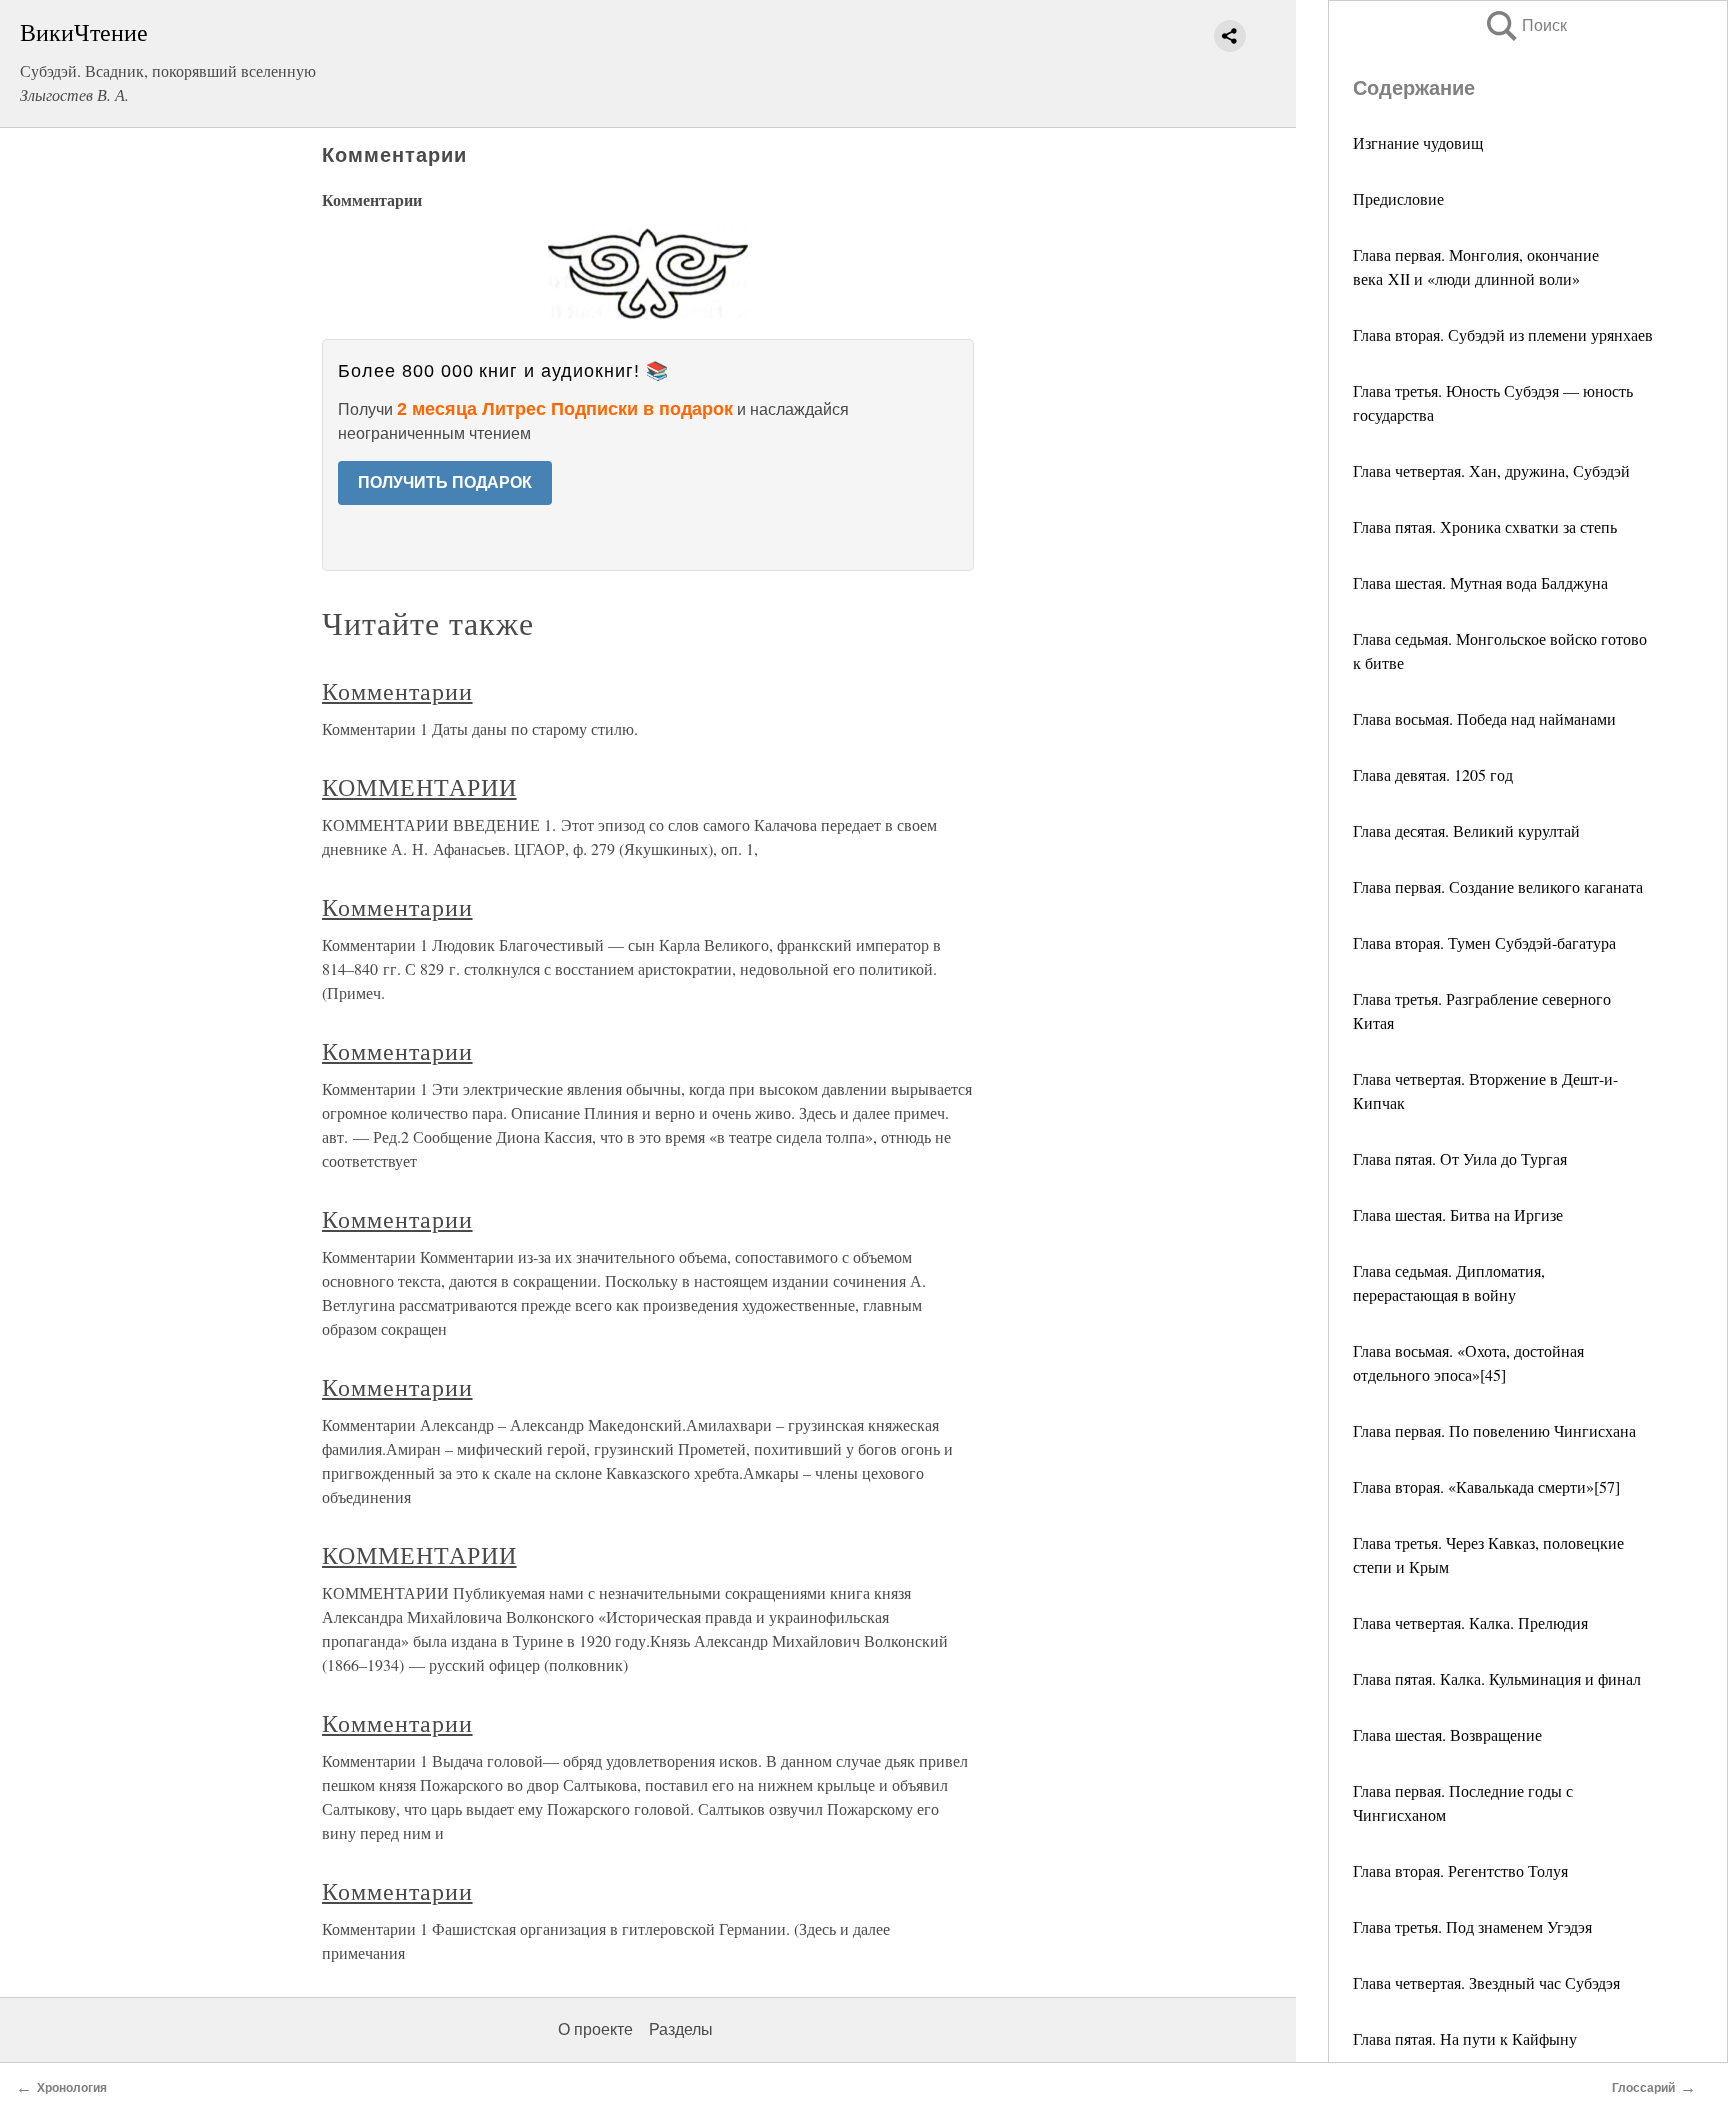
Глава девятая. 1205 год (1433, 774)
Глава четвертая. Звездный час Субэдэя (1486, 1982)
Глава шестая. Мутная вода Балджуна (1480, 582)
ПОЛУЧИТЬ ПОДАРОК (445, 482)
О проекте (595, 2029)
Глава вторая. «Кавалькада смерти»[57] (1486, 1486)
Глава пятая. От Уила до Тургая (1460, 1158)
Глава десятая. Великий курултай (1466, 830)
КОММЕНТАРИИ (419, 787)
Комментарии (397, 691)
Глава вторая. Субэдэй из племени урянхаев (1503, 334)
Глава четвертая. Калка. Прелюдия (1470, 1622)
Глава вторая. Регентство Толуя (1460, 1870)
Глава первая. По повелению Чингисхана (1494, 1430)
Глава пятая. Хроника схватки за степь (1485, 526)
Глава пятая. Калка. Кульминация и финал (1497, 1678)
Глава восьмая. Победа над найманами (1484, 718)
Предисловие (1398, 198)
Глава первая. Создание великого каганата (1498, 886)
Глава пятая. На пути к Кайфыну (1465, 2038)
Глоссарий (1643, 2088)
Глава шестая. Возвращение (1447, 1734)
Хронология (72, 2088)
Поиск (1525, 25)
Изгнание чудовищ (1418, 142)
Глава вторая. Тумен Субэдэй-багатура (1484, 942)
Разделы (681, 2029)
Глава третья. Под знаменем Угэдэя (1472, 1926)
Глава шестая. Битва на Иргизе (1458, 1214)
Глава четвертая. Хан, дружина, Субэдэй (1491, 470)
